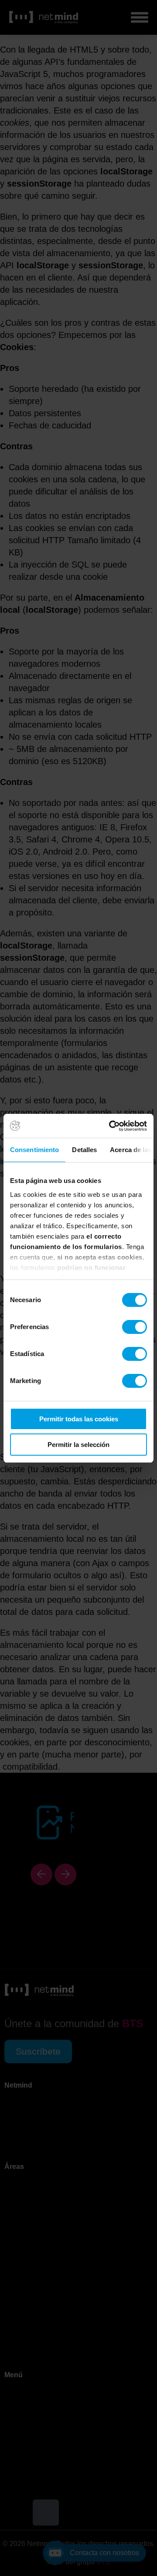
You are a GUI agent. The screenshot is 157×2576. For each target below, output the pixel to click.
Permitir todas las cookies (79, 1419)
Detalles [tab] (84, 1150)
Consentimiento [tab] (34, 1150)
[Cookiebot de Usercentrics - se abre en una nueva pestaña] (111, 1126)
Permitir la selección (78, 1445)
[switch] (135, 1327)
